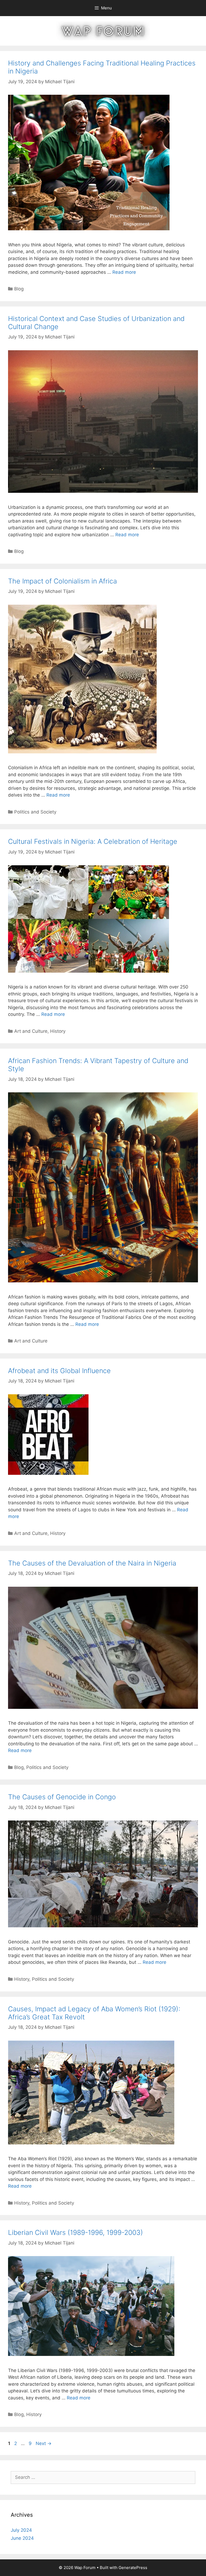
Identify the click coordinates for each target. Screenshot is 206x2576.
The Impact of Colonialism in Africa (62, 581)
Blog (19, 289)
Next (44, 2443)
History (58, 1031)
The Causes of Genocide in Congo (62, 1797)
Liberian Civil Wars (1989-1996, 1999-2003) (76, 2232)
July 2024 (21, 2530)
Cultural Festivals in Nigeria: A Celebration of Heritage (93, 841)
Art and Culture (31, 1031)
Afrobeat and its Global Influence (59, 1371)
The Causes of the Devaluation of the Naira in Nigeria (92, 1563)
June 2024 (22, 2538)
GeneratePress (133, 2568)
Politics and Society (35, 812)
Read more (124, 272)
